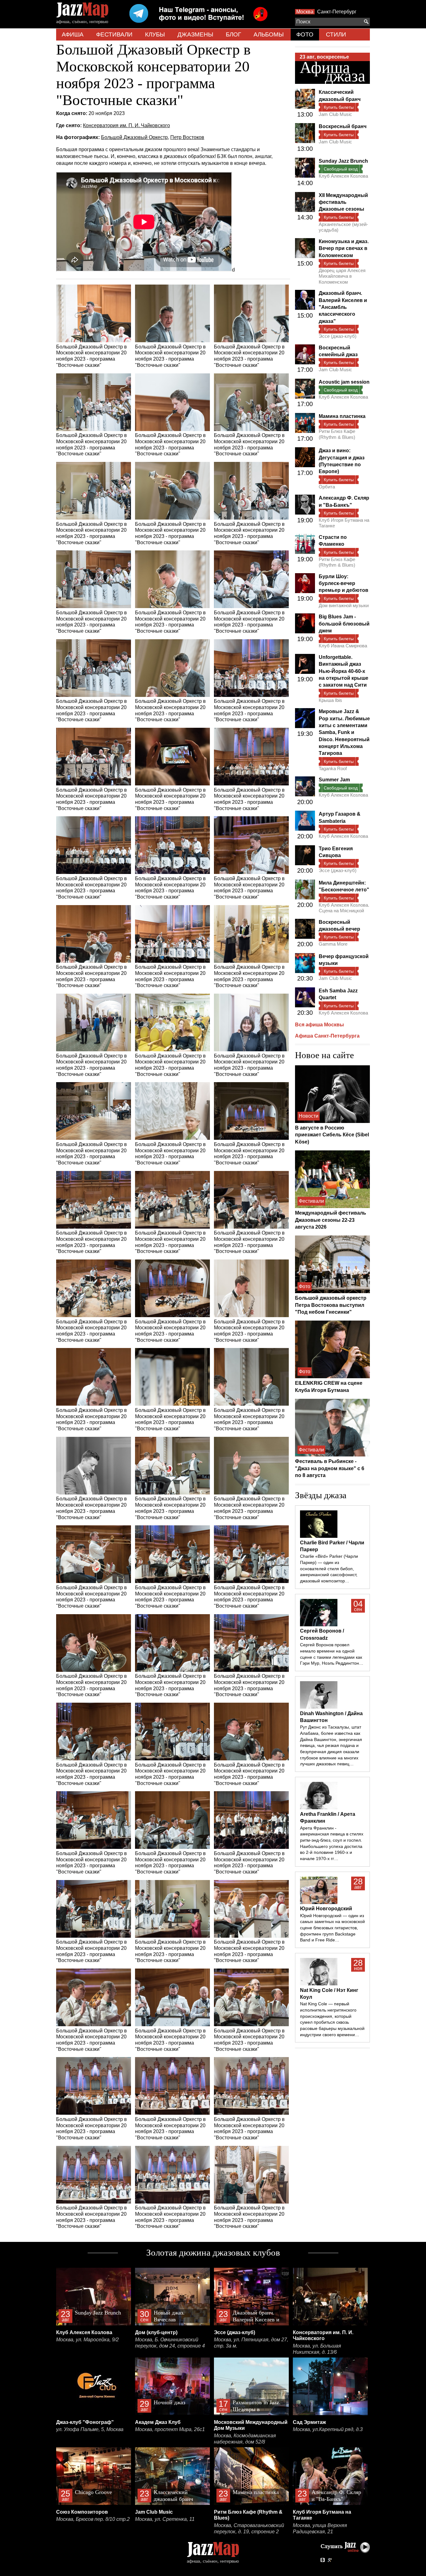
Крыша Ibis (330, 700)
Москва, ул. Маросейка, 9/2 (87, 2340)
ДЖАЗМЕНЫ (195, 34)
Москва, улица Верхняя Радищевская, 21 (320, 2528)
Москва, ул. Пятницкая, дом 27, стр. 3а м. (251, 2343)
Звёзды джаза (321, 1495)
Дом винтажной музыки (344, 605)
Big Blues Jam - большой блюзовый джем (344, 624)
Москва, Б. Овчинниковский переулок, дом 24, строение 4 (170, 2343)
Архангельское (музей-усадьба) (343, 227)
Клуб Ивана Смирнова (343, 646)
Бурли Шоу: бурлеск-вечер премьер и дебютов (344, 583)
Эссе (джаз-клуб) (338, 336)
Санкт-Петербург (337, 12)
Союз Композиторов (82, 2512)
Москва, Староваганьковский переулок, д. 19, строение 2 (249, 2528)
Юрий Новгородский (326, 1909)
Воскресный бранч (343, 126)
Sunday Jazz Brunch (343, 161)
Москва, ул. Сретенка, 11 (165, 2519)
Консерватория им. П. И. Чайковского (126, 125)
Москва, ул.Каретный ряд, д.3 (328, 2429)
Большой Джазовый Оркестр (134, 137)
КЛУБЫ (155, 34)
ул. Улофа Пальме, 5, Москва (90, 2429)
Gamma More (333, 944)
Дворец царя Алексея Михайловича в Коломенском (342, 276)
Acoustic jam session (344, 382)
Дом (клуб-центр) (156, 2332)
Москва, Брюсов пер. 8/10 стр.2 (93, 2519)
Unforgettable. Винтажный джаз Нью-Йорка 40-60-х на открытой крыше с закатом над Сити (344, 671)
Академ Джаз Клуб (158, 2422)
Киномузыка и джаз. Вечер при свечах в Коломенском (344, 248)
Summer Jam (334, 780)
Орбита (327, 487)
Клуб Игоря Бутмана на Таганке (344, 523)
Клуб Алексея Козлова (343, 176)
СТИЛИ (336, 34)
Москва (305, 12)
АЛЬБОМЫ (269, 34)
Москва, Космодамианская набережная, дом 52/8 (245, 2439)
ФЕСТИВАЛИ (114, 34)
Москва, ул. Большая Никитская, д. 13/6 (317, 2349)
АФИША (73, 34)
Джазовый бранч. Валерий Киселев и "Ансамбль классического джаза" (343, 307)
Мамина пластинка (342, 416)
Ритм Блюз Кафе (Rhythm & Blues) (337, 434)
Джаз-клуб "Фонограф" (85, 2422)
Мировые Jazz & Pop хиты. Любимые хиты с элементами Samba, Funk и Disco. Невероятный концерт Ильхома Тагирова (344, 732)
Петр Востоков (187, 137)
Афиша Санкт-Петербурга (327, 1036)
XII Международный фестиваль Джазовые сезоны (343, 202)
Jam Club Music (335, 114)
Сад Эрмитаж (309, 2422)
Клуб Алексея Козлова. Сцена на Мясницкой (344, 908)
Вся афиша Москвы (319, 1025)
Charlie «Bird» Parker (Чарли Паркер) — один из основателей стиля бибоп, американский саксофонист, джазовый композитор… (329, 1569)
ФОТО (305, 34)
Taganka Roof (333, 768)
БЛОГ (233, 34)
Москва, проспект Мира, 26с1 (170, 2429)
